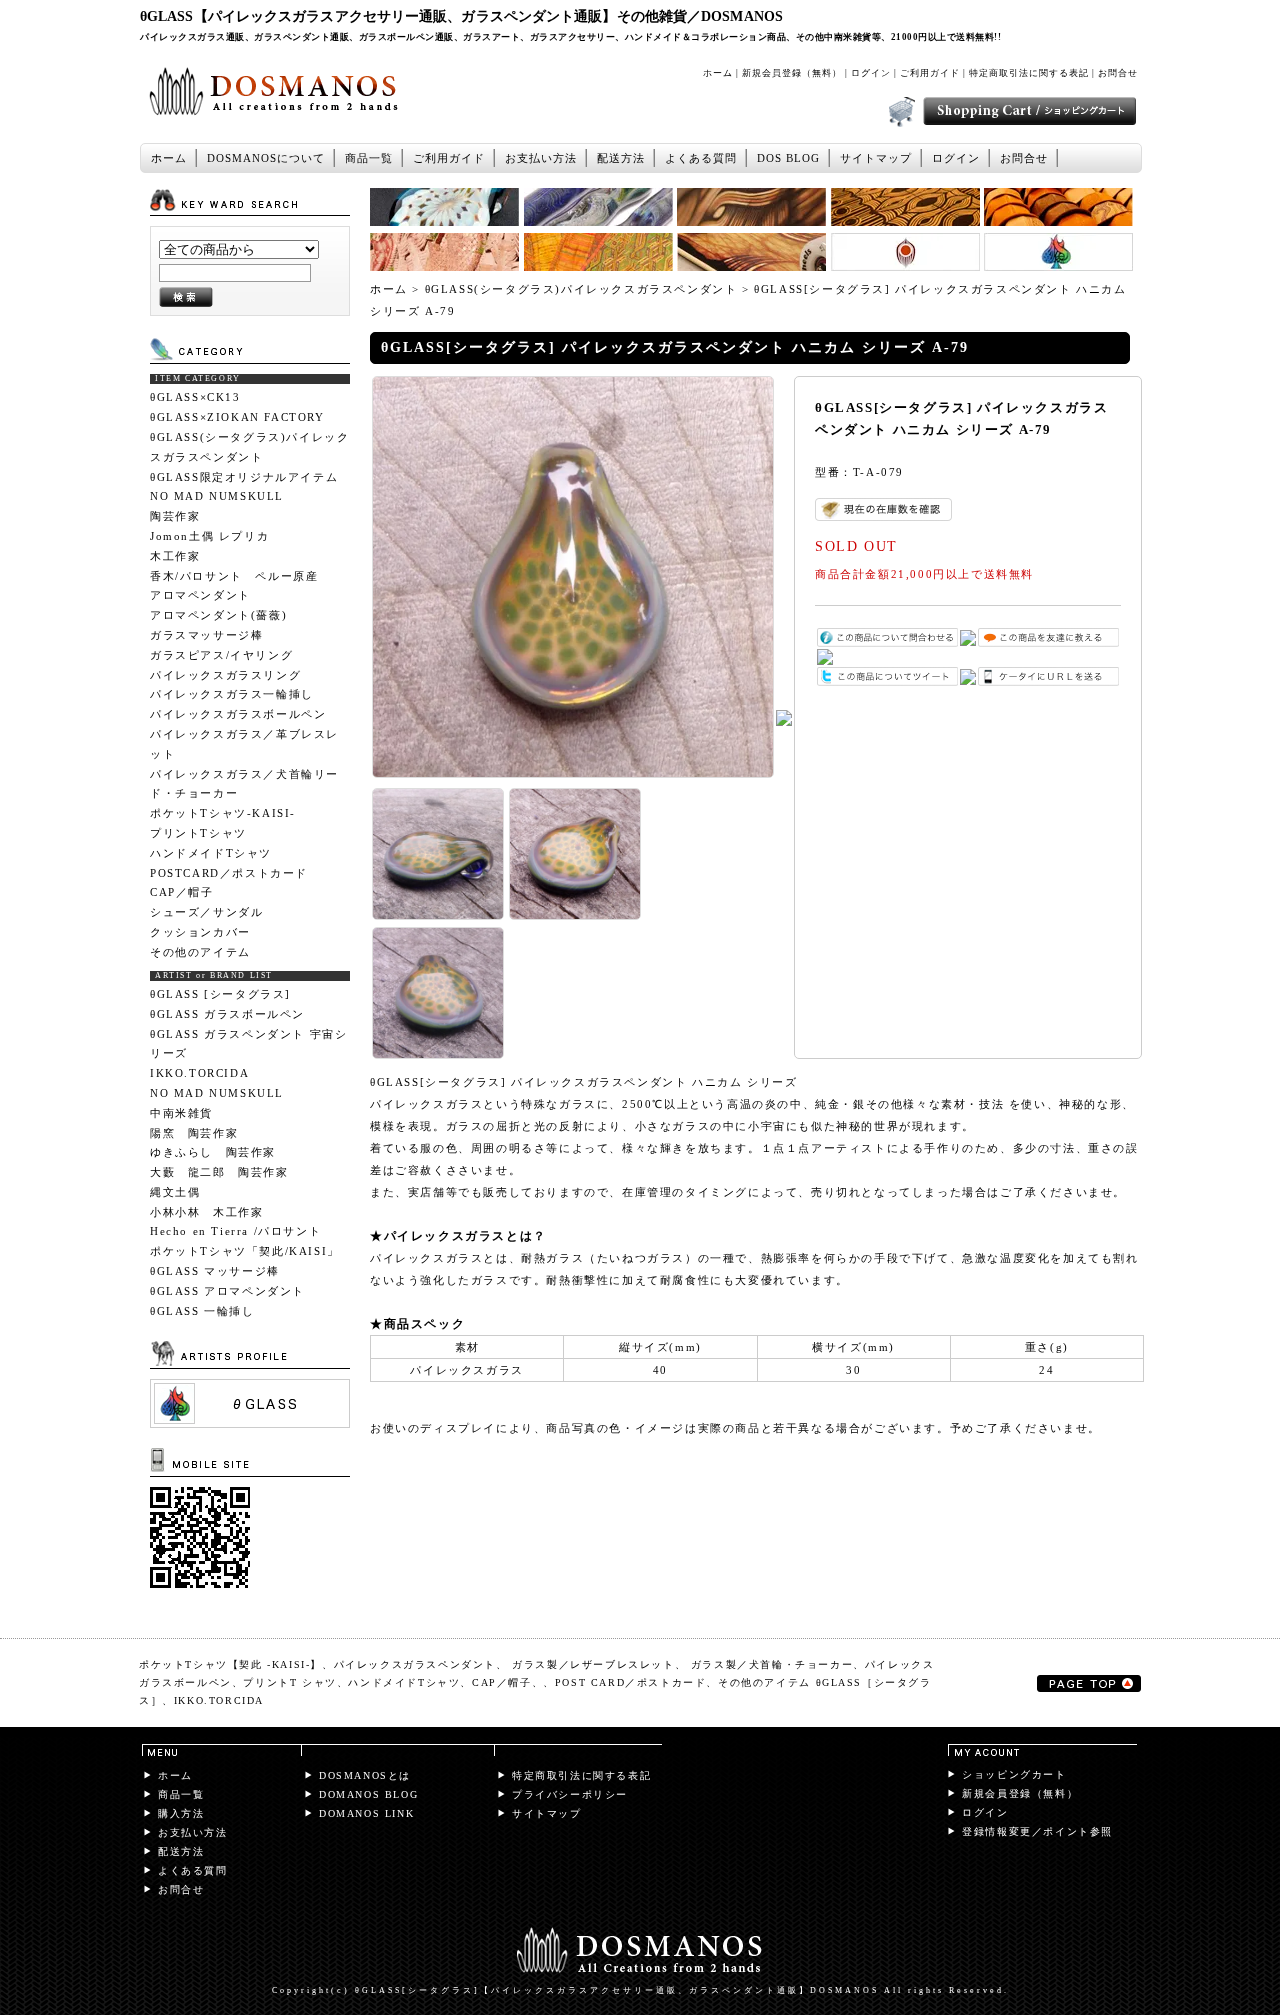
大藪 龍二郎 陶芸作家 (219, 1172)
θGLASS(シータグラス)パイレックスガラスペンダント (249, 447)
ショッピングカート (1014, 1774)
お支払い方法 (541, 158)
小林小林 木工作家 (206, 1212)
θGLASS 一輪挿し (202, 1311)
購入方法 (181, 1813)
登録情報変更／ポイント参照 (1037, 1831)
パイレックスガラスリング (225, 675)
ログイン (871, 73)
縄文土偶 (175, 1192)
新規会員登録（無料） (792, 73)
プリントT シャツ (289, 1682)
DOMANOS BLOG (368, 1794)
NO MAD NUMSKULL (217, 496)
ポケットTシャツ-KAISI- (223, 813)
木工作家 (175, 556)
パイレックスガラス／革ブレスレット (244, 744)
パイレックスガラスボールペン (238, 714)
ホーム (718, 73)
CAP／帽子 (182, 892)
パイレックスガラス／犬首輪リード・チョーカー (244, 784)
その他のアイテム (200, 952)
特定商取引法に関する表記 (1029, 73)
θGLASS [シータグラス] (220, 994)
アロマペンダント (200, 595)
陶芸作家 (175, 516)
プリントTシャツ (198, 833)
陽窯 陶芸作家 (194, 1133)
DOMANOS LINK (366, 1813)
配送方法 (621, 158)
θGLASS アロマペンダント (227, 1291)
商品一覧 (369, 158)
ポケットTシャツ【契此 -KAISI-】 (230, 1664)
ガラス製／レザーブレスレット (593, 1664)
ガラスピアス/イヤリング (221, 655)
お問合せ (1118, 73)
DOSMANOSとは (365, 1775)
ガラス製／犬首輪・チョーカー (772, 1664)
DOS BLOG (788, 158)
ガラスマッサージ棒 (206, 635)
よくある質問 (701, 158)
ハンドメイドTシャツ (211, 853)
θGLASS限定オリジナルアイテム (244, 477)
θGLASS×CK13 (195, 397)
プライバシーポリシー (570, 1794)
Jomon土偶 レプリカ (209, 536)
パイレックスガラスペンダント (415, 1664)
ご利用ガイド (930, 73)
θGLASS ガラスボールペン (227, 1014)
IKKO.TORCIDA (199, 1073)
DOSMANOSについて (266, 158)
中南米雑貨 (181, 1113)
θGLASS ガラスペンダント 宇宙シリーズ (248, 1044)
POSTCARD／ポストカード (229, 873)
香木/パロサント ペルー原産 (234, 576)
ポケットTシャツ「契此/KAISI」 (245, 1251)
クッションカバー (200, 932)
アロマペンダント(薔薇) (218, 615)
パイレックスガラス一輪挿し (232, 694)
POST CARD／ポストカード (631, 1682)
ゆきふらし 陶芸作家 (213, 1152)
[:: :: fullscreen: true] (250, 1423)
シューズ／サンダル (206, 912)
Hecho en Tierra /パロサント (242, 1231)
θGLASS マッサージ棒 (215, 1271)
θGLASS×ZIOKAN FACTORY (237, 417)
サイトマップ (876, 158)
